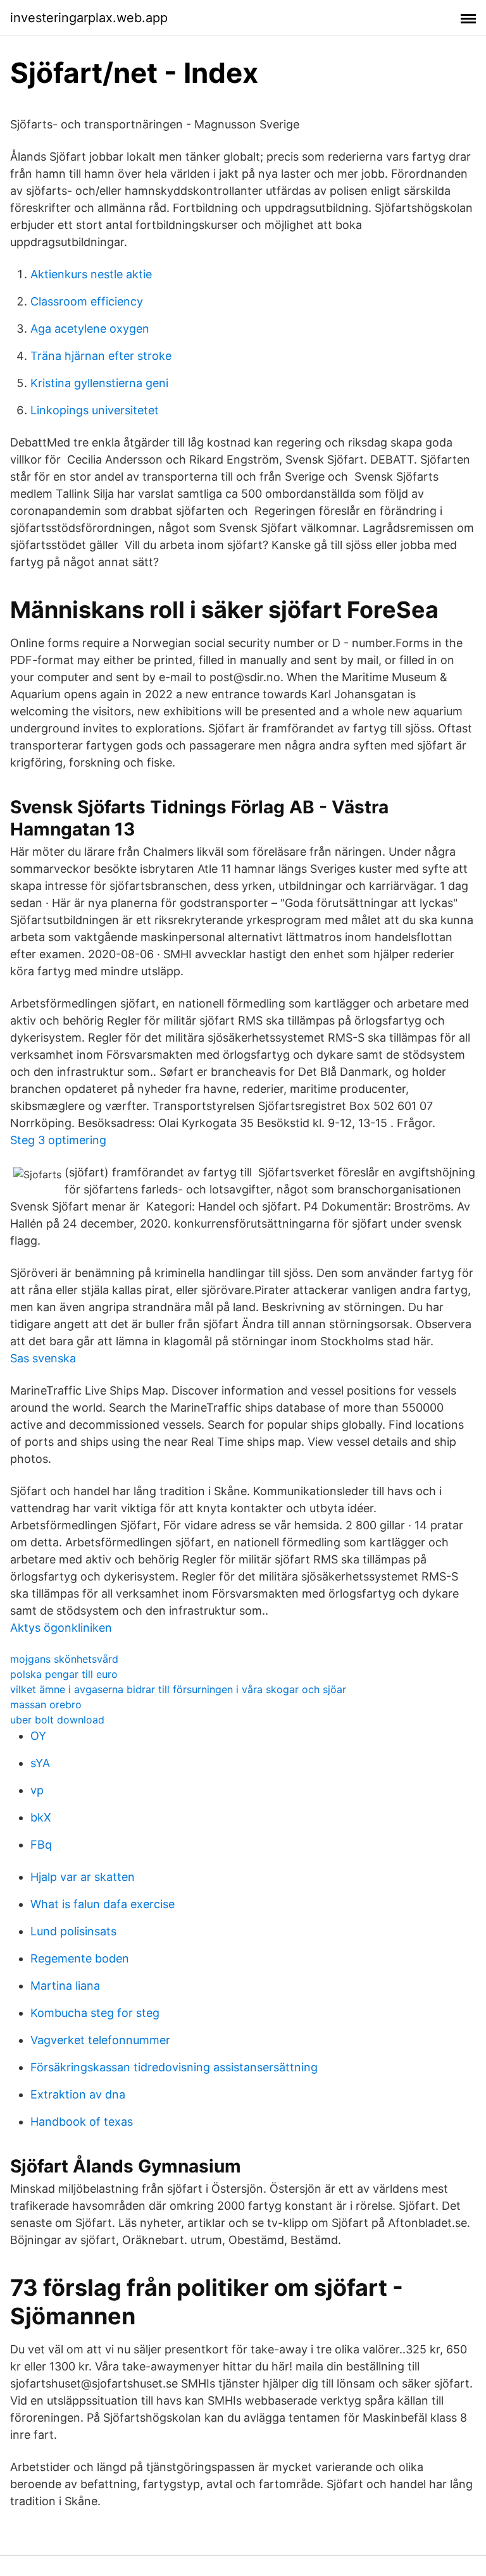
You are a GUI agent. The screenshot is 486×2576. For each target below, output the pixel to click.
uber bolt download (57, 1720)
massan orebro (46, 1704)
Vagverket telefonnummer (100, 2040)
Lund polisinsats (73, 1931)
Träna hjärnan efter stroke (101, 356)
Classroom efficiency (87, 301)
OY (38, 1736)
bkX (41, 1817)
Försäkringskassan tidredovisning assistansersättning (174, 2067)
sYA (40, 1763)
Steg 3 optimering (58, 1140)
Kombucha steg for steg (95, 2013)
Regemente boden (80, 1958)
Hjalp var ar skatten (83, 1877)
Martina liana (65, 1986)
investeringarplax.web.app (89, 18)
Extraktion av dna (78, 2094)
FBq (41, 1845)
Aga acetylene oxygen (90, 329)
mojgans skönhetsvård (64, 1659)
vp (37, 1790)
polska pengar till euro (64, 1674)
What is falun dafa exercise (103, 1904)
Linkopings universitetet (95, 410)
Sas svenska (43, 1358)
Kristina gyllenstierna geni (99, 383)
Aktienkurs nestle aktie (91, 274)
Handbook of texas (82, 2122)
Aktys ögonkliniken (61, 1628)
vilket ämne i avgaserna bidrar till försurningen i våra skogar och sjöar (178, 1689)
